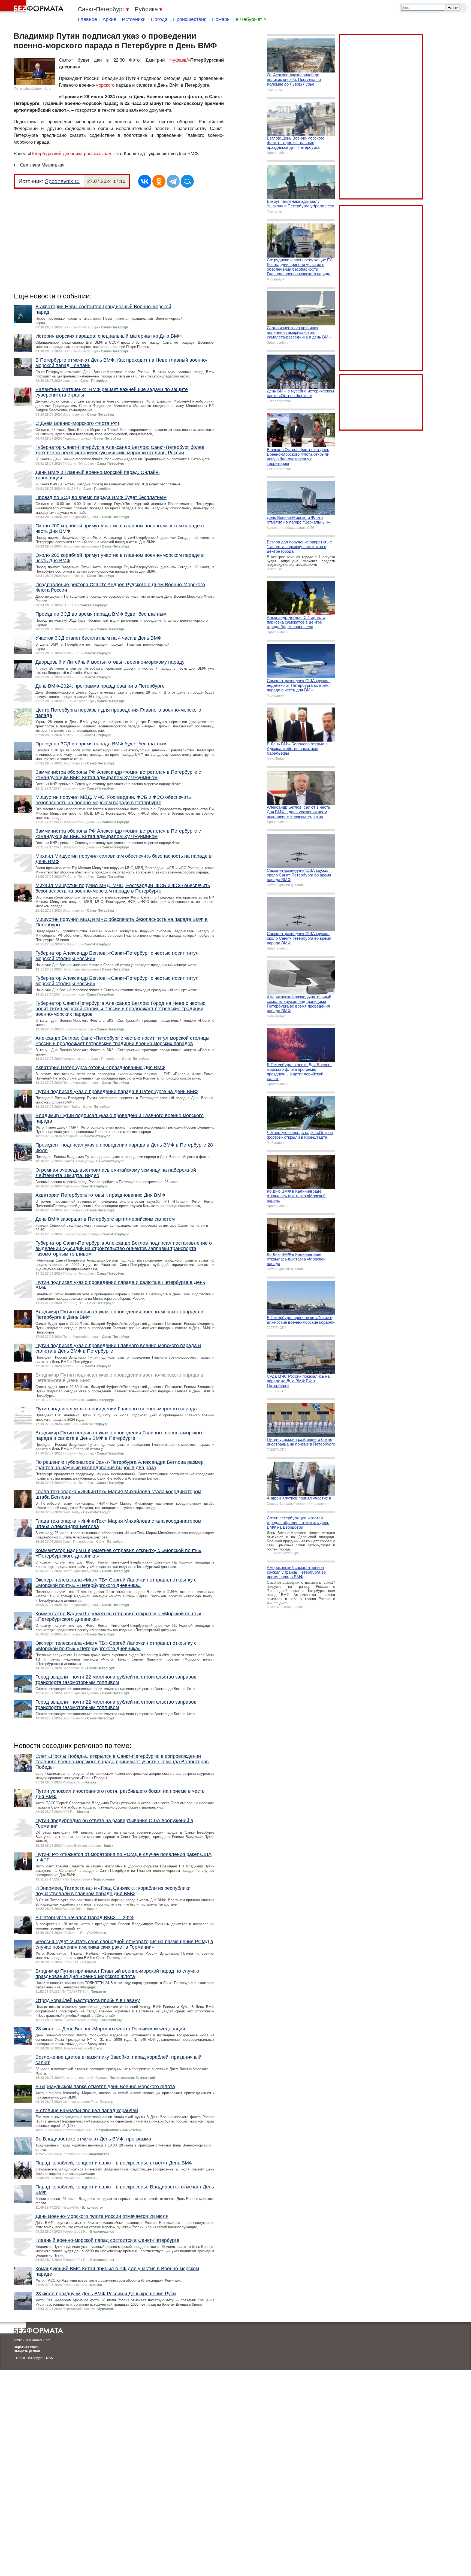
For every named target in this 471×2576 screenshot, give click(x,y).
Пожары (221, 19)
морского (105, 85)
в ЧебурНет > (251, 19)
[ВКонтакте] (145, 181)
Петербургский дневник (55, 154)
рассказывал (98, 154)
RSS (49, 2358)
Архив (109, 19)
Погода (159, 19)
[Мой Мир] (187, 181)
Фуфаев (178, 60)
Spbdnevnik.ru (62, 181)
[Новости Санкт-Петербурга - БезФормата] (33, 7)
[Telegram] (173, 181)
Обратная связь (26, 2347)
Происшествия (190, 19)
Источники (134, 19)
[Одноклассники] (159, 181)
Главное (87, 19)
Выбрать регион (27, 2351)
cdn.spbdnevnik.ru (37, 89)
